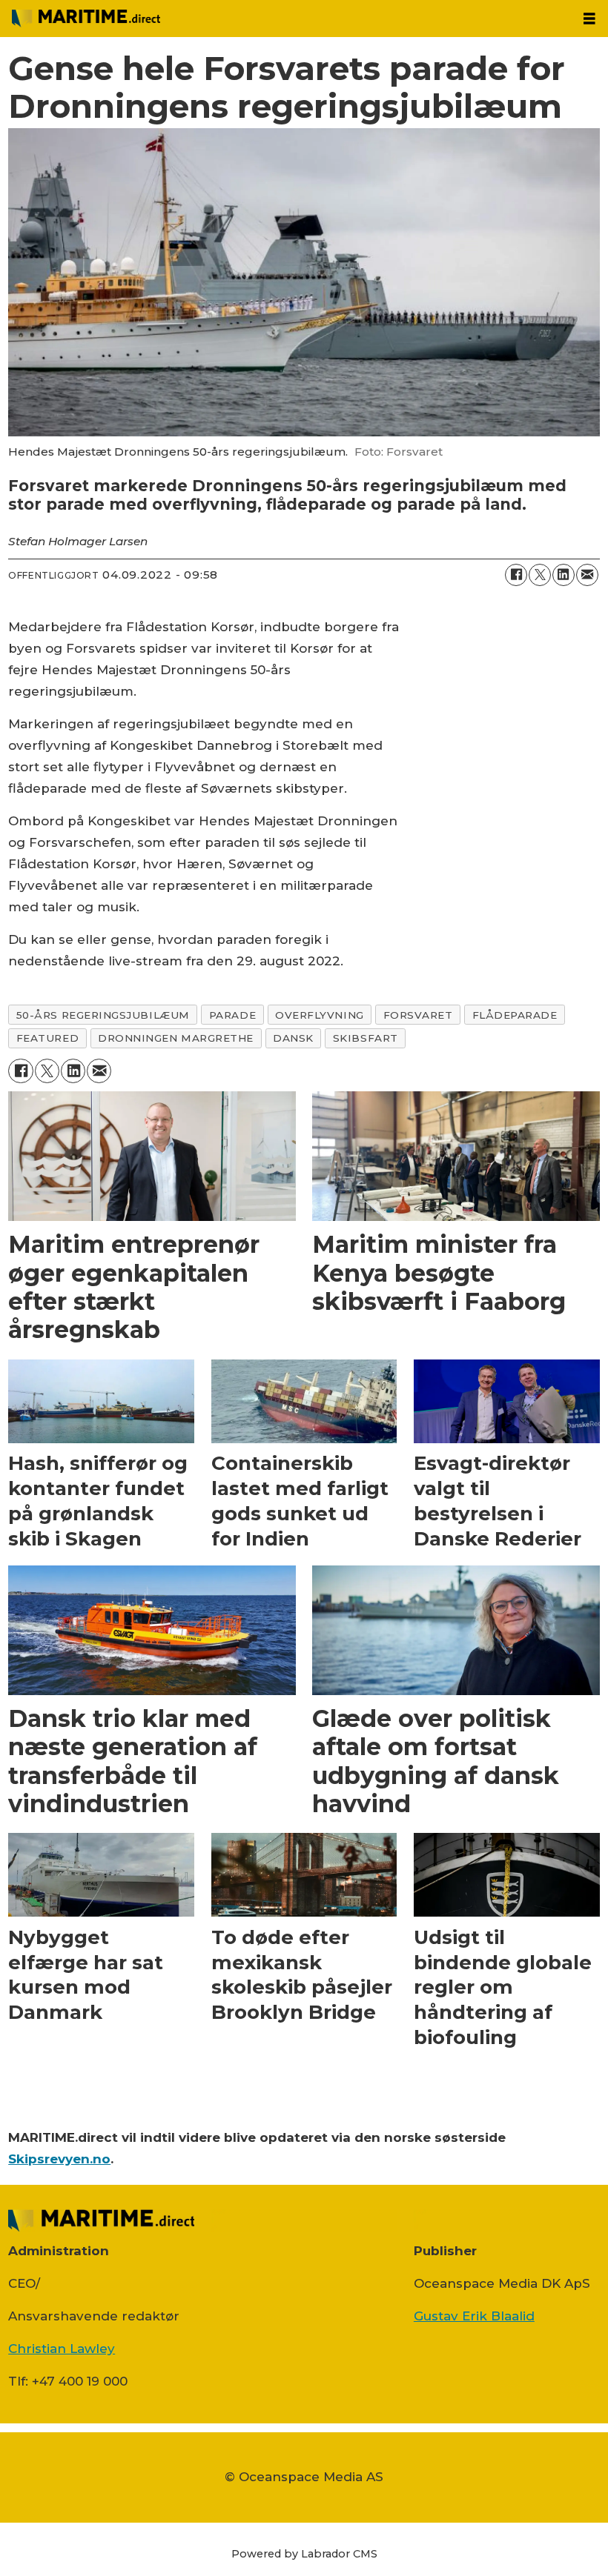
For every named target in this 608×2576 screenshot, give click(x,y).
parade (232, 1015)
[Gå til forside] (285, 19)
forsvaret (418, 1015)
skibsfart (366, 1038)
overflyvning (320, 1015)
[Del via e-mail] (587, 575)
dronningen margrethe (176, 1038)
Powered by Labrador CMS (304, 2554)
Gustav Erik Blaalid (474, 2316)
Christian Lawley (62, 2349)
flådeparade (515, 1015)
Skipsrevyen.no (59, 2159)
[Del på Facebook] (516, 575)
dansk (293, 1038)
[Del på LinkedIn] (564, 575)
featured (47, 1038)
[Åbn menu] (589, 19)
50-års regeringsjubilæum (103, 1015)
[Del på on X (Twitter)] (540, 575)
